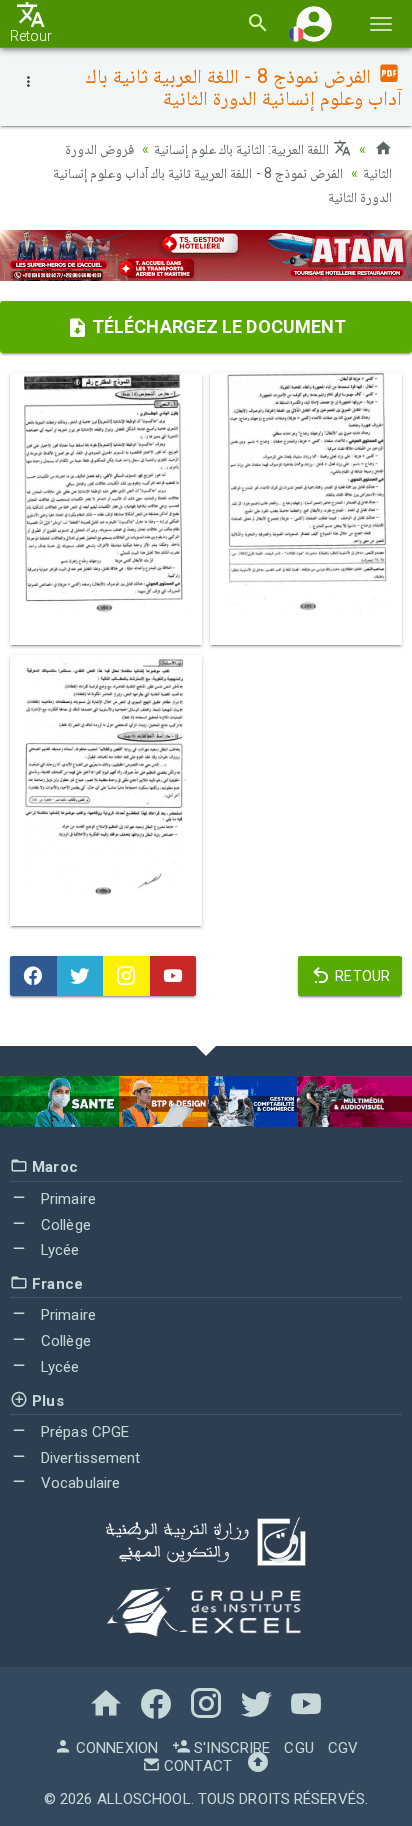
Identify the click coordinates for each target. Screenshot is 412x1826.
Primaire (66, 1199)
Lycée (58, 1250)
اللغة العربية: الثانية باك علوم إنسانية (243, 149)
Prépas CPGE (83, 1432)
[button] (314, 23)
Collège (64, 1225)
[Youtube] (173, 976)
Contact (196, 1766)
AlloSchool (144, 1799)
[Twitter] (80, 976)
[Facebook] (33, 976)
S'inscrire (230, 1748)
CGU (298, 1748)
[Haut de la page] (258, 1766)
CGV (343, 1748)
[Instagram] (126, 976)
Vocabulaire (78, 1483)
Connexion (115, 1748)
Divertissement (89, 1458)
